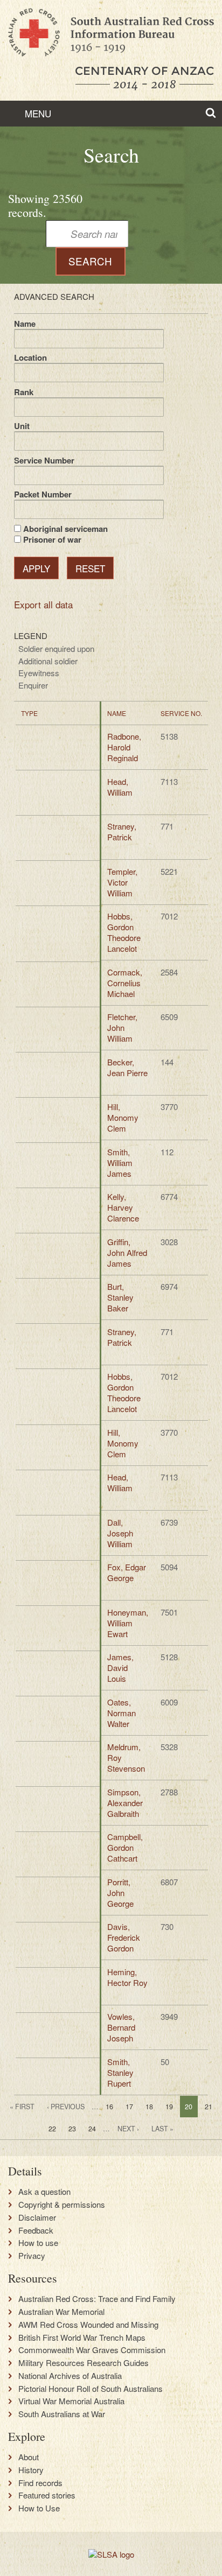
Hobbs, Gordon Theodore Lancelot (124, 932)
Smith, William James (120, 1163)
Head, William (120, 787)
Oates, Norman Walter (122, 1713)
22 (52, 2129)
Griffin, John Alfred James (127, 1252)
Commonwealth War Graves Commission (92, 2350)
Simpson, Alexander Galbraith (125, 1803)
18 (149, 2107)
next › (128, 2129)
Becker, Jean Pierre (127, 1067)
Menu (37, 113)
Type (29, 713)
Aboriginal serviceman (65, 529)
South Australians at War (62, 2414)
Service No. (181, 713)
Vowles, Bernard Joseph (121, 2027)
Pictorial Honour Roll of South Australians (91, 2389)
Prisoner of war (52, 539)
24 (92, 2129)
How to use (38, 2243)
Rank (24, 392)
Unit (22, 426)
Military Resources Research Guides (84, 2363)
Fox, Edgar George (127, 1572)
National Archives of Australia (70, 2376)
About (29, 2457)
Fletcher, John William (122, 1027)
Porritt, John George (120, 1893)
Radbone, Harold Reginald (124, 747)
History (31, 2470)
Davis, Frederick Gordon (124, 1937)
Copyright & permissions (62, 2205)
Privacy (32, 2256)
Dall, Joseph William (120, 1533)
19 (169, 2107)
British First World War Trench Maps (82, 2338)
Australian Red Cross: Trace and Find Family (97, 2299)
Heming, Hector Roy (127, 1977)
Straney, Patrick (122, 831)
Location (30, 357)
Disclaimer (37, 2217)
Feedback (36, 2230)
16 (109, 2107)
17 (129, 2107)
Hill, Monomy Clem (123, 1117)
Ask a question (44, 2192)
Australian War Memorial (61, 2312)
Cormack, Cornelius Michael (125, 983)
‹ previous (66, 2107)
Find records (40, 2483)
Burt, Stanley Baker (120, 1297)
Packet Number (43, 494)
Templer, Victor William (122, 882)
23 (72, 2129)
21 (209, 2107)
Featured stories (47, 2495)
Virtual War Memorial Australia (71, 2401)
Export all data (43, 604)
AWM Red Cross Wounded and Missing (88, 2325)
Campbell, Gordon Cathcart (125, 1847)
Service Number (44, 460)
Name (25, 324)
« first (22, 2107)
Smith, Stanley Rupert (120, 2072)
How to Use (39, 2508)
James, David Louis (120, 1668)
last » (162, 2129)
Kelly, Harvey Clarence (123, 1207)
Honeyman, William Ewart (128, 1623)
